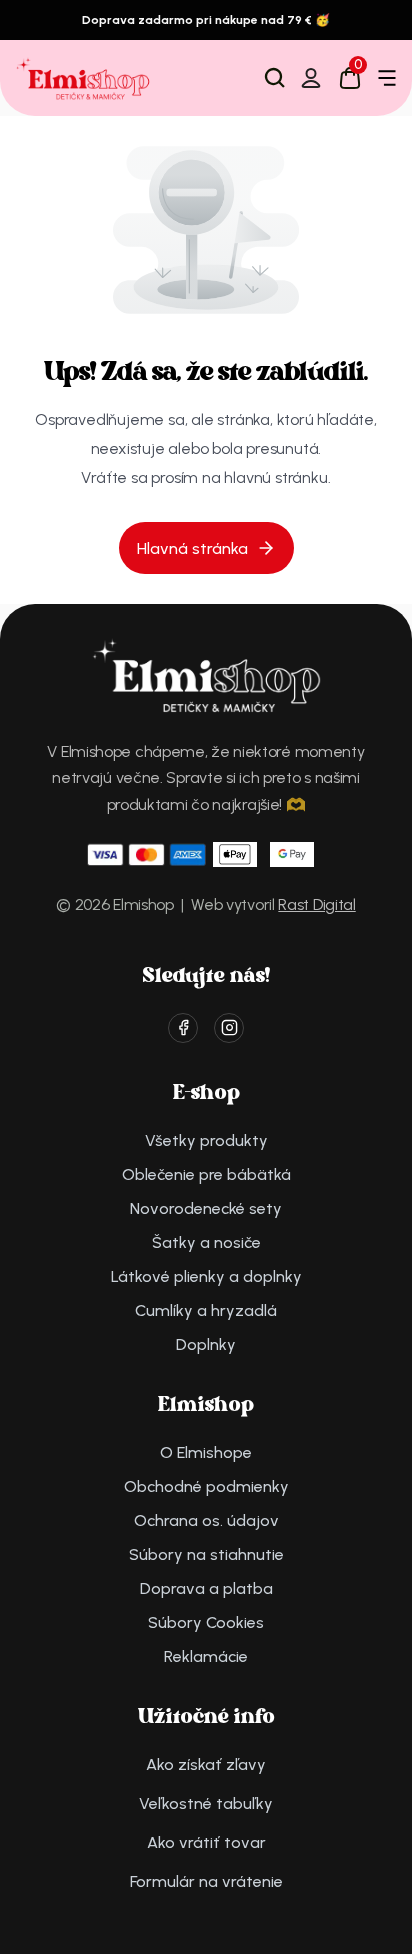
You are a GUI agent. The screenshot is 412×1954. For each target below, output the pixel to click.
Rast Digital (316, 904)
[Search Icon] (275, 78)
